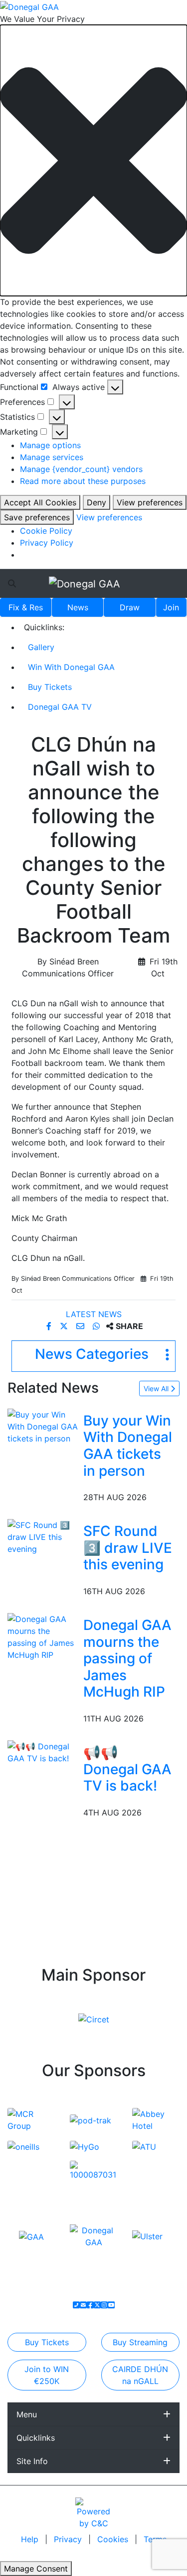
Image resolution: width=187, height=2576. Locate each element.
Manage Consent (36, 2569)
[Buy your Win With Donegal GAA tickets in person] (43, 1426)
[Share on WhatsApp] (97, 1326)
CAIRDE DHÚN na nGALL (140, 2375)
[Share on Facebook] (50, 1326)
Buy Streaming (140, 2342)
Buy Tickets (50, 687)
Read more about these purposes (83, 481)
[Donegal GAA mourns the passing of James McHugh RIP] (43, 1636)
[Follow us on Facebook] (90, 2305)
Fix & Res (26, 607)
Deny (96, 502)
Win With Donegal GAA (71, 667)
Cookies (113, 2539)
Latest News (94, 1314)
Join (171, 607)
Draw (130, 607)
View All (157, 1388)
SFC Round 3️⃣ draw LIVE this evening (128, 1548)
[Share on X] (65, 1326)
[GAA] (31, 2236)
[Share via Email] (82, 1326)
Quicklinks (36, 2438)
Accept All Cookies (40, 502)
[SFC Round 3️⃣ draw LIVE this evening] (43, 1536)
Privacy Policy (47, 543)
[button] (93, 160)
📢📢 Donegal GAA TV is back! (127, 1769)
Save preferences (37, 517)
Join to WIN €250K (47, 2375)
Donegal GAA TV (60, 707)
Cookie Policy (46, 531)
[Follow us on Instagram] (104, 2305)
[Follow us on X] (97, 2305)
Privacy (69, 2539)
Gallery (41, 647)
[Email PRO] (83, 2305)
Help (31, 2539)
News (78, 607)
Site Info (32, 2461)
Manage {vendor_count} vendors (81, 469)
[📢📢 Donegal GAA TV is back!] (43, 1751)
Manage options (50, 445)
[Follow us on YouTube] (111, 2305)
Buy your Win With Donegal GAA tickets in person (128, 1446)
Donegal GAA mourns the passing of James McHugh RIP (127, 1658)
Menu (27, 2414)
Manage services (52, 457)
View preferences (150, 502)
